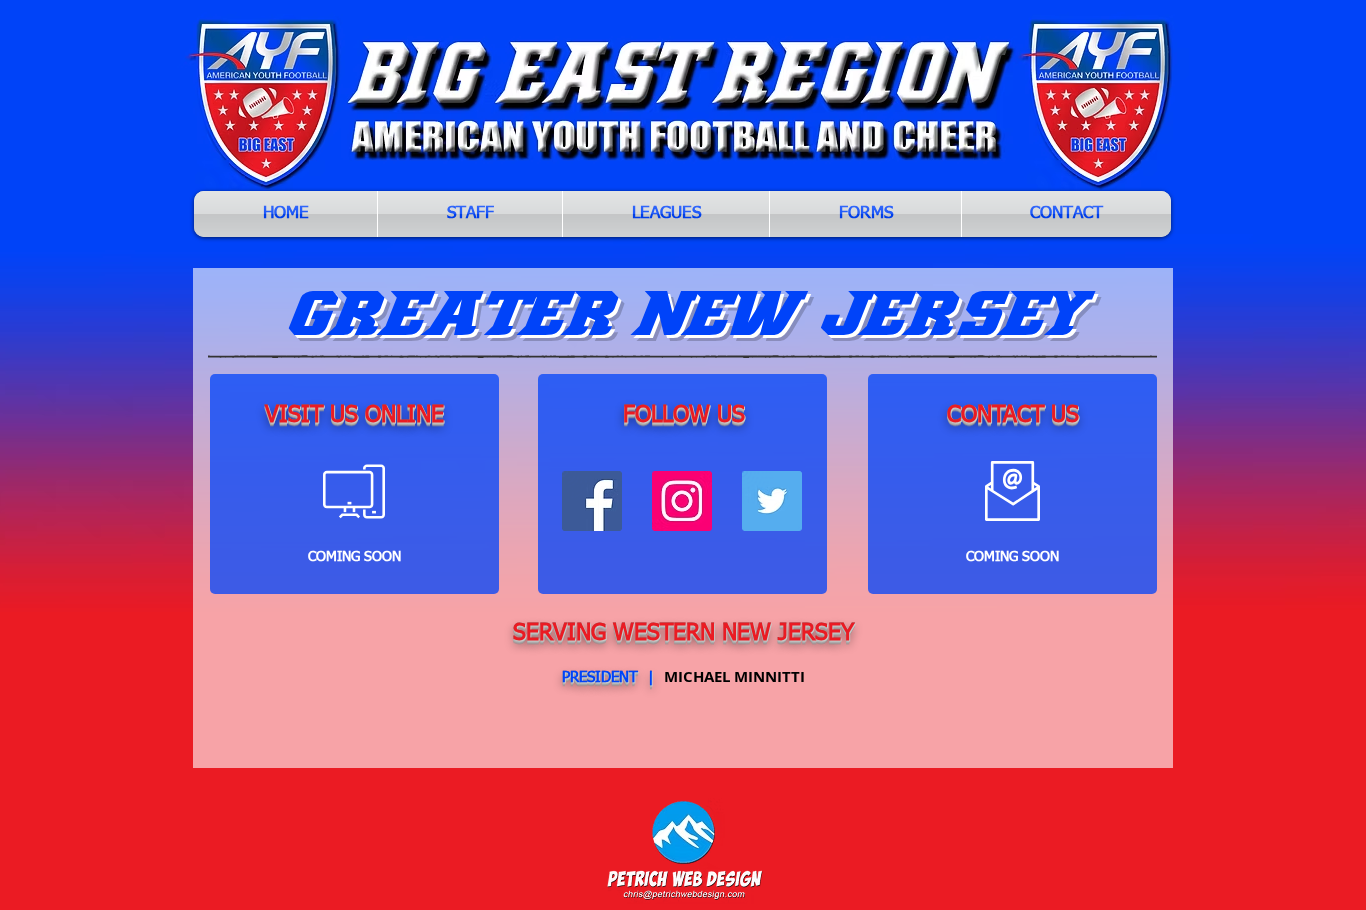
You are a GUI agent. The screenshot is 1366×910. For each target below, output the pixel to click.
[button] (666, 214)
